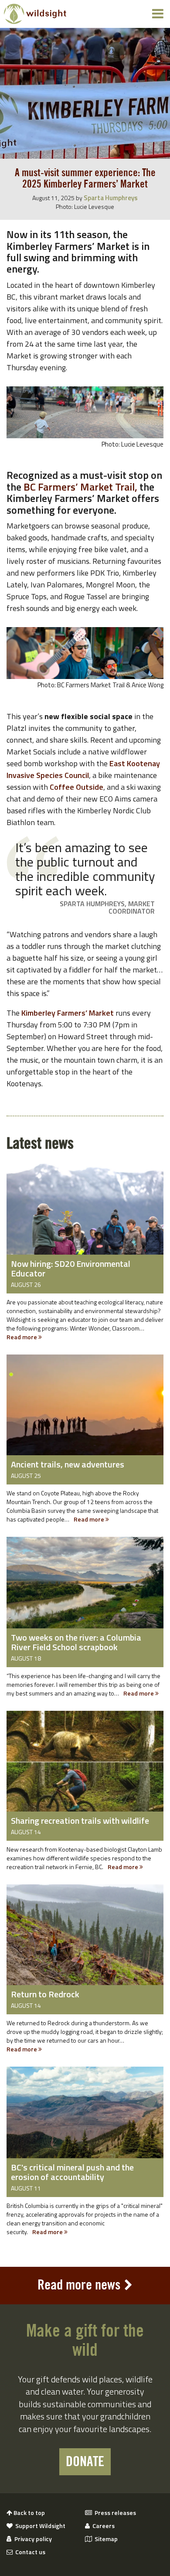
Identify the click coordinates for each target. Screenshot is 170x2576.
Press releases (114, 2513)
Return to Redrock (45, 1994)
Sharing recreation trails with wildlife (80, 1820)
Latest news (40, 1144)
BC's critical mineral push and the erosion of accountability (72, 2172)
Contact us (29, 2552)
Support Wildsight (39, 2526)
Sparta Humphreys (111, 198)
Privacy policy (32, 2539)
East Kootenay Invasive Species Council (83, 769)
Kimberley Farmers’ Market (68, 1013)
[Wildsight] (35, 14)
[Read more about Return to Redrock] (85, 1936)
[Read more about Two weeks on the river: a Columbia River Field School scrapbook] (85, 1589)
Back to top (29, 2513)
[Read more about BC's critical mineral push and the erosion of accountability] (85, 2119)
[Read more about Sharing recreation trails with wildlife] (85, 1763)
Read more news (79, 2285)
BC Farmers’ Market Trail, (80, 487)
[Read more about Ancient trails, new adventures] (85, 1406)
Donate (85, 2462)
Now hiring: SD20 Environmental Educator (71, 1268)
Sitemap (105, 2539)
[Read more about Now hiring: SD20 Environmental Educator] (85, 1215)
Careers (102, 2526)
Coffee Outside (76, 787)
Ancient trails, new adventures (68, 1464)
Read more (22, 1337)
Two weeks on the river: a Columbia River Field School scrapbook (76, 1642)
